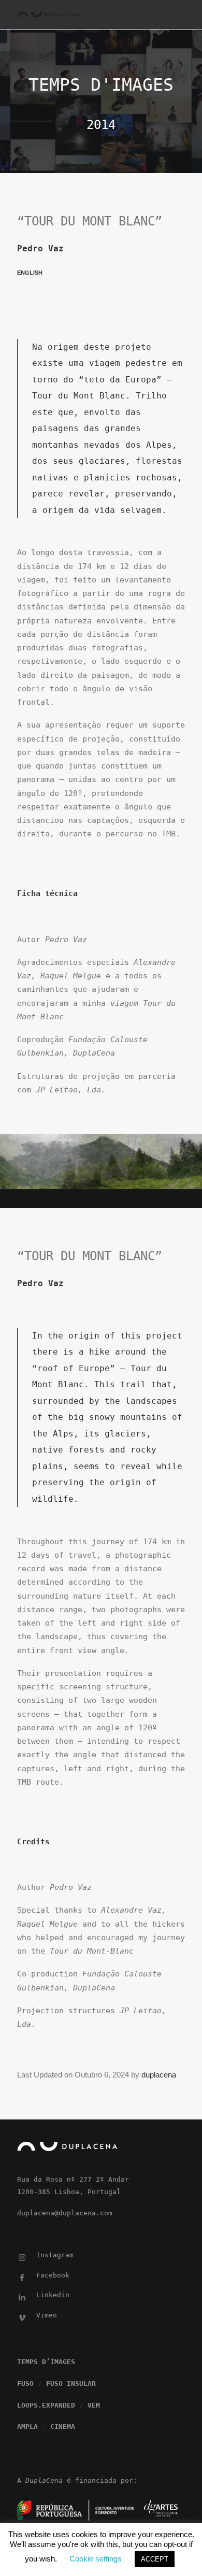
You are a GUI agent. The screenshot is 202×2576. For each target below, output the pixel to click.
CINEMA (63, 2426)
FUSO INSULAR (71, 2383)
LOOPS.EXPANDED (46, 2405)
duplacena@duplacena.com (65, 2213)
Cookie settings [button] (96, 2559)
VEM (94, 2405)
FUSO (25, 2383)
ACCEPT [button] (155, 2559)
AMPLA (27, 2426)
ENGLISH (30, 273)
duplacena (159, 2075)
